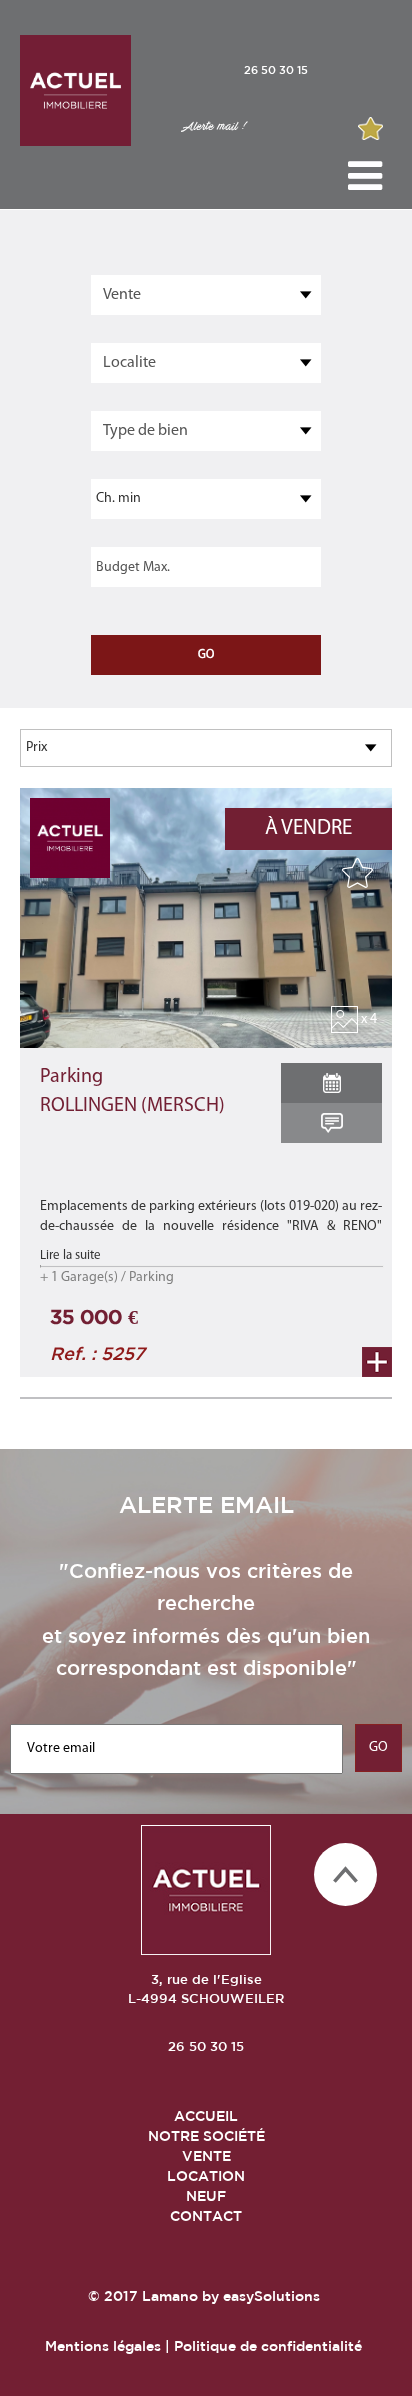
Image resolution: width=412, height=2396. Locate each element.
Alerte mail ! (213, 126)
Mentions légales (103, 2346)
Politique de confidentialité (268, 2346)
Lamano (170, 2296)
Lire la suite (70, 1255)
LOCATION (206, 2176)
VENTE (206, 2156)
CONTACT (206, 2216)
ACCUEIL (206, 2116)
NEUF (206, 2196)
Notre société (206, 2136)
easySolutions (271, 2296)
